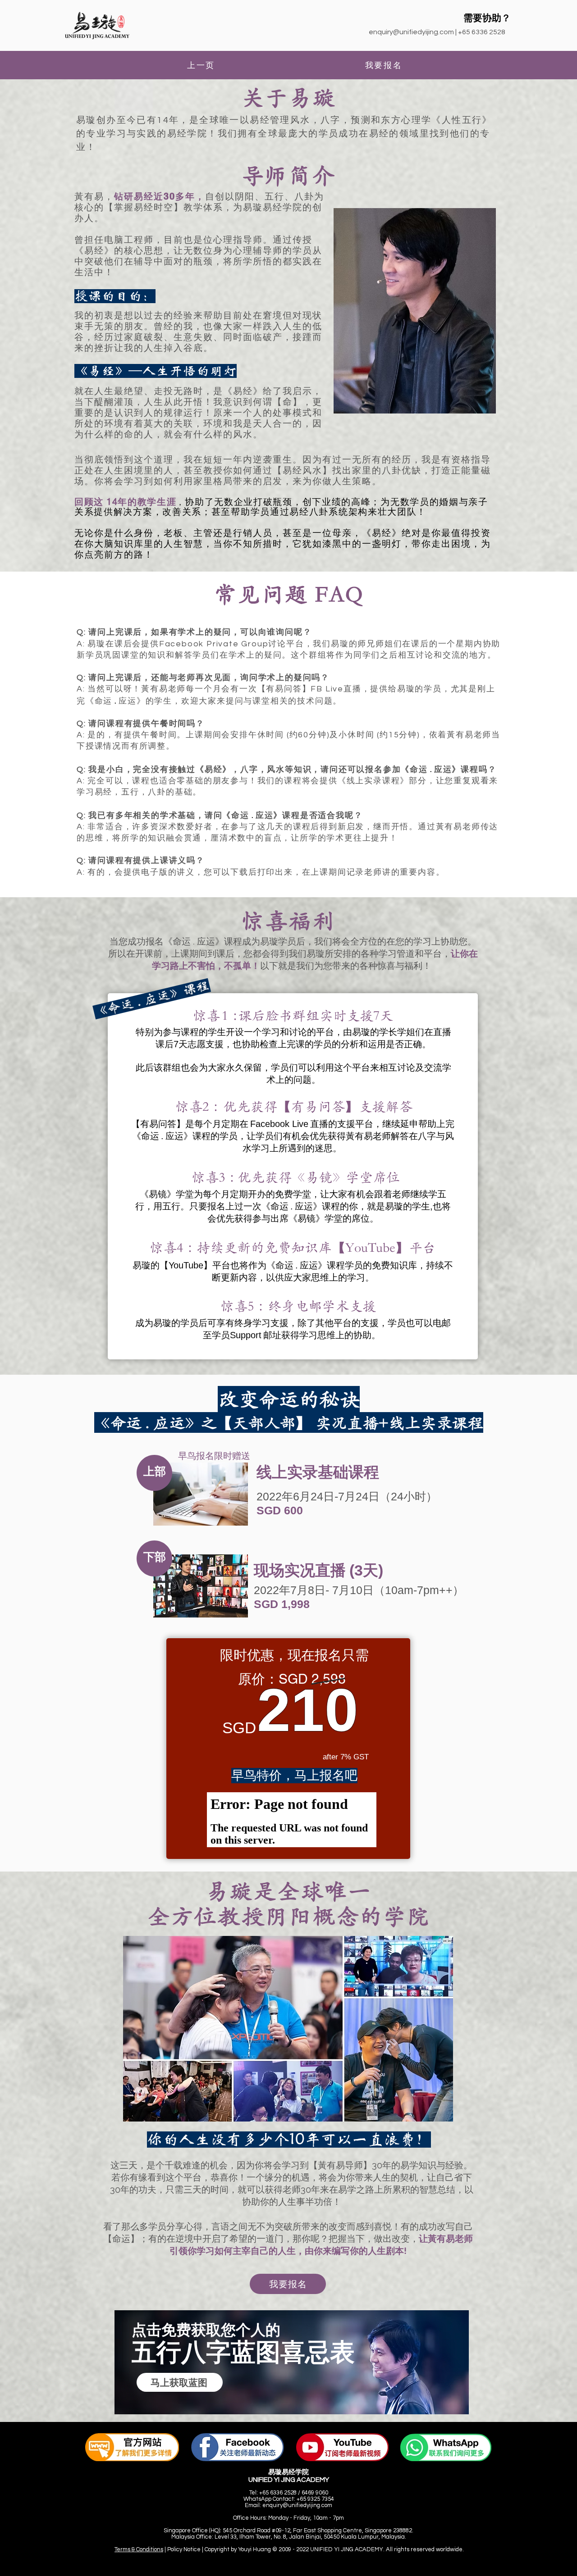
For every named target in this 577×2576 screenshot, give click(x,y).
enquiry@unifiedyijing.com (411, 32)
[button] (180, 2382)
